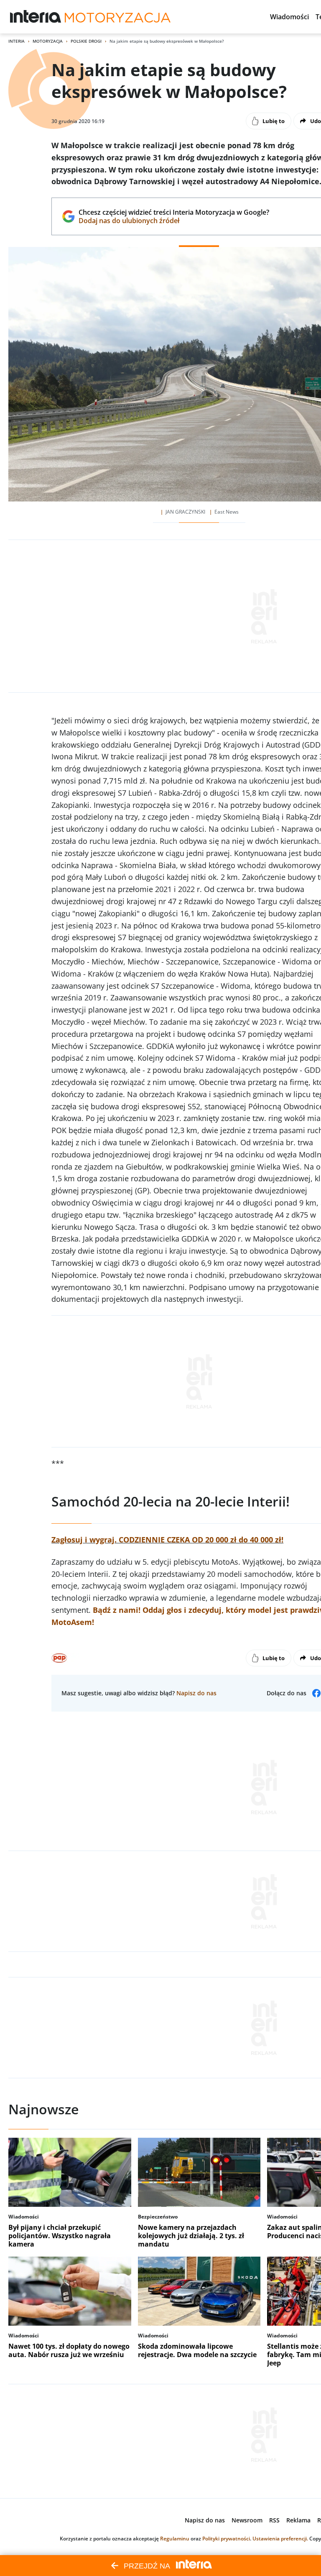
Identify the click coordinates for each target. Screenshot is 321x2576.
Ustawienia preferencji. (280, 2539)
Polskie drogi (86, 41)
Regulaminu (175, 2539)
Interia (17, 41)
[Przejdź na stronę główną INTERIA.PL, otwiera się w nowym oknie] (36, 17)
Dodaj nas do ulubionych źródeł (174, 221)
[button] (289, 17)
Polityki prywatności (226, 2539)
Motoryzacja (48, 41)
